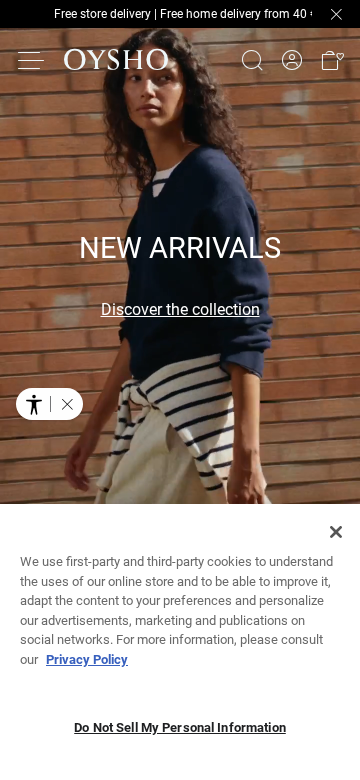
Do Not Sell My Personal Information (180, 727)
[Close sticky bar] (336, 14)
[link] (292, 60)
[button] (332, 60)
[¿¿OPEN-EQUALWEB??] (49, 404)
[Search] (252, 60)
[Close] (336, 532)
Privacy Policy (87, 659)
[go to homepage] (116, 60)
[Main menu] (32, 60)
